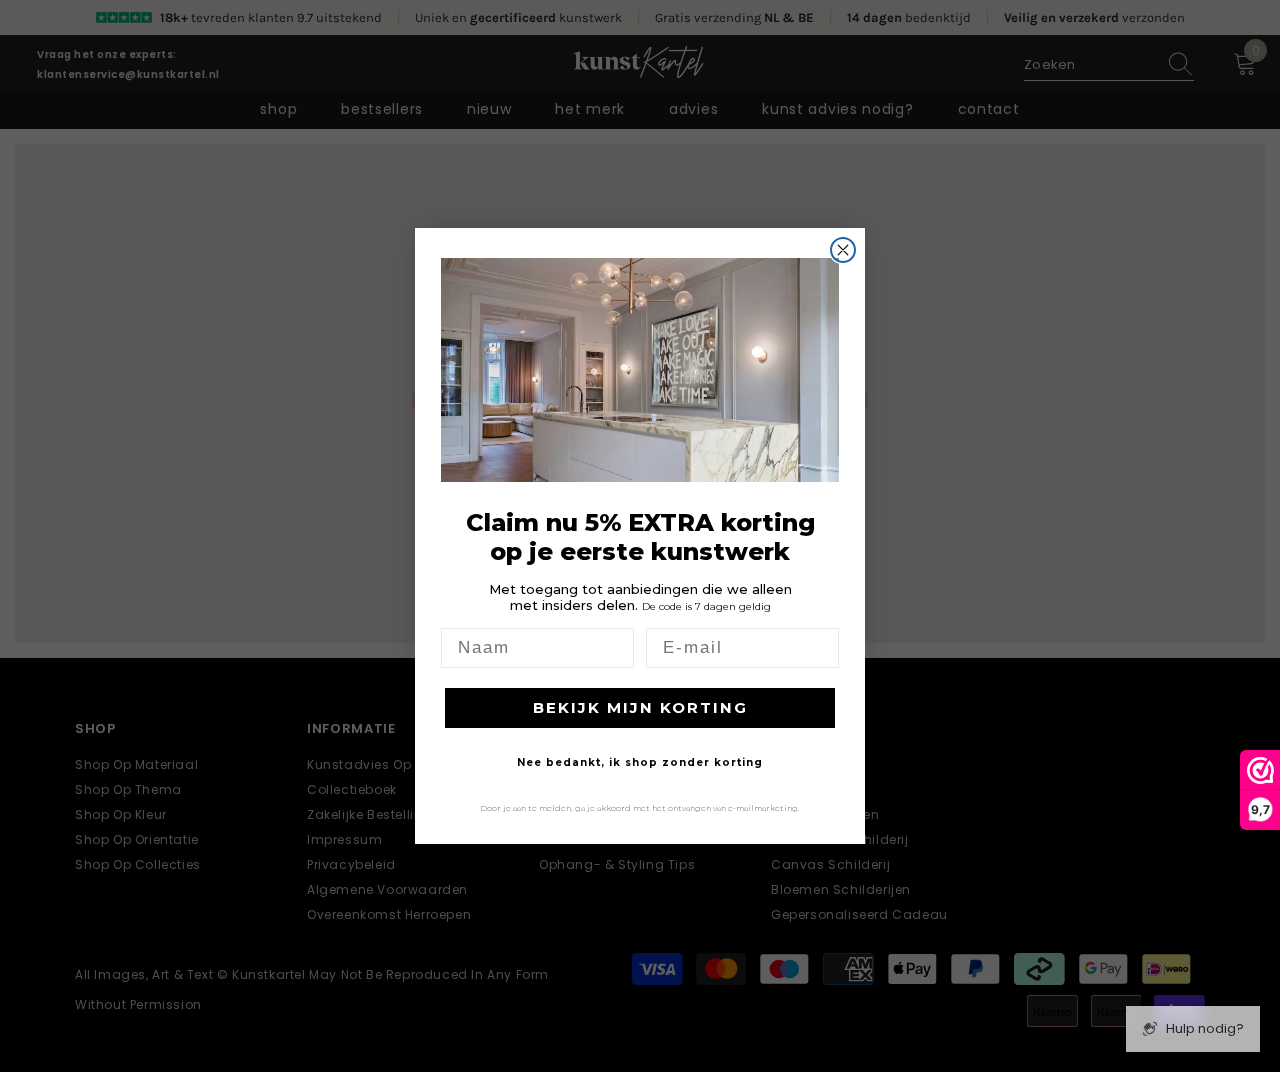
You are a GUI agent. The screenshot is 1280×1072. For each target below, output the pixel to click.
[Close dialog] (843, 250)
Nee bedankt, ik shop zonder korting (640, 762)
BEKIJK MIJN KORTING (640, 707)
